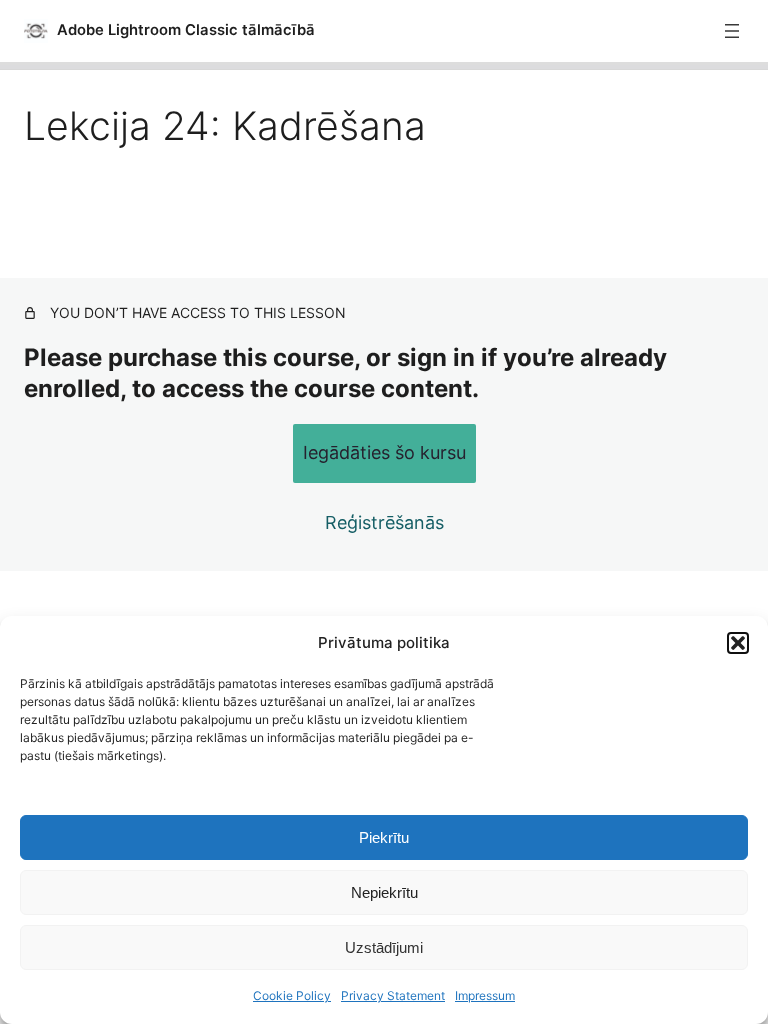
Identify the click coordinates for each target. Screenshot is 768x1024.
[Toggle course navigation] (732, 31)
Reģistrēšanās (384, 522)
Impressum (485, 995)
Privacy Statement (393, 995)
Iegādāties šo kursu (384, 452)
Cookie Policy (292, 995)
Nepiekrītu (384, 892)
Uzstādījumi (384, 947)
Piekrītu (384, 837)
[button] (738, 643)
